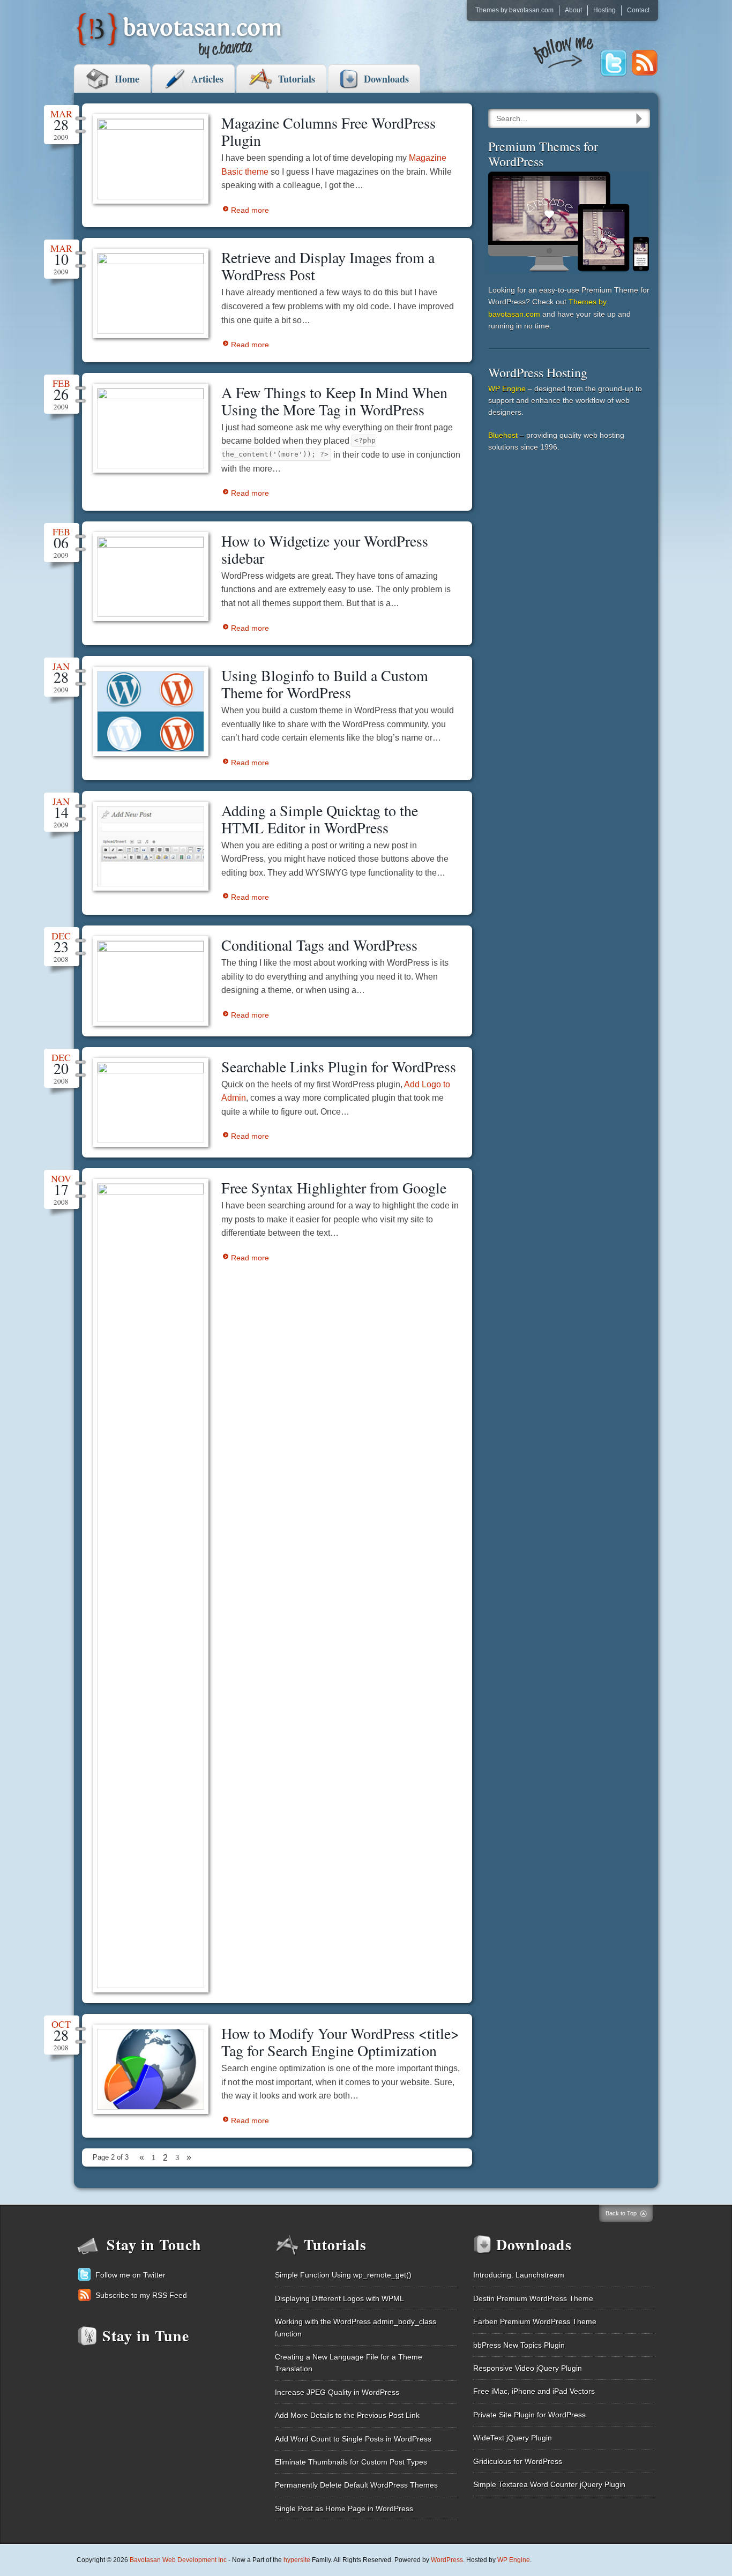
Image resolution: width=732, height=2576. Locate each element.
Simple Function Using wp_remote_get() (343, 2275)
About (573, 10)
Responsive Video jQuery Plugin (528, 2368)
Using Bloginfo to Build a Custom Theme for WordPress (325, 684)
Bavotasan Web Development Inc (178, 2560)
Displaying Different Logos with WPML (339, 2298)
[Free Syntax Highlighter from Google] (151, 1586)
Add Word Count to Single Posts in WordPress (353, 2439)
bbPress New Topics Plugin (519, 2345)
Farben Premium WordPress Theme (535, 2321)
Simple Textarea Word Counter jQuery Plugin (549, 2484)
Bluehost (503, 435)
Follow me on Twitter (130, 2275)
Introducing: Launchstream (519, 2275)
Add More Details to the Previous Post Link (347, 2415)
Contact (638, 10)
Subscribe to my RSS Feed (141, 2295)
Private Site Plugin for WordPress (529, 2415)
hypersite (297, 2560)
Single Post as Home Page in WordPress (344, 2508)
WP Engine (507, 389)
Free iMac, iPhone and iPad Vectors (534, 2391)
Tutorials (297, 79)
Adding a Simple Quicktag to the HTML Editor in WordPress (320, 819)
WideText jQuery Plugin (513, 2438)
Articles (207, 79)
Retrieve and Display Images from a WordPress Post (328, 266)
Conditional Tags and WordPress (319, 945)
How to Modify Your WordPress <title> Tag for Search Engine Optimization (340, 2042)
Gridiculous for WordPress (518, 2461)
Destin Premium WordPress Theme (533, 2298)
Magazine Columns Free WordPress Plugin (328, 131)
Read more (250, 210)
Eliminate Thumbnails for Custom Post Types (351, 2462)
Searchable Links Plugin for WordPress (339, 1066)
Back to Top (621, 2213)
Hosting (604, 10)
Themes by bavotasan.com (514, 10)
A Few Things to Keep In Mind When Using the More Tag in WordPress (334, 401)
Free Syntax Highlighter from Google (334, 1188)
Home (127, 79)
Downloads (386, 79)
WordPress (447, 2560)
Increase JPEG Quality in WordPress (337, 2392)
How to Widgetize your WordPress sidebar (325, 549)
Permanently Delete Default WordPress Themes (356, 2485)
